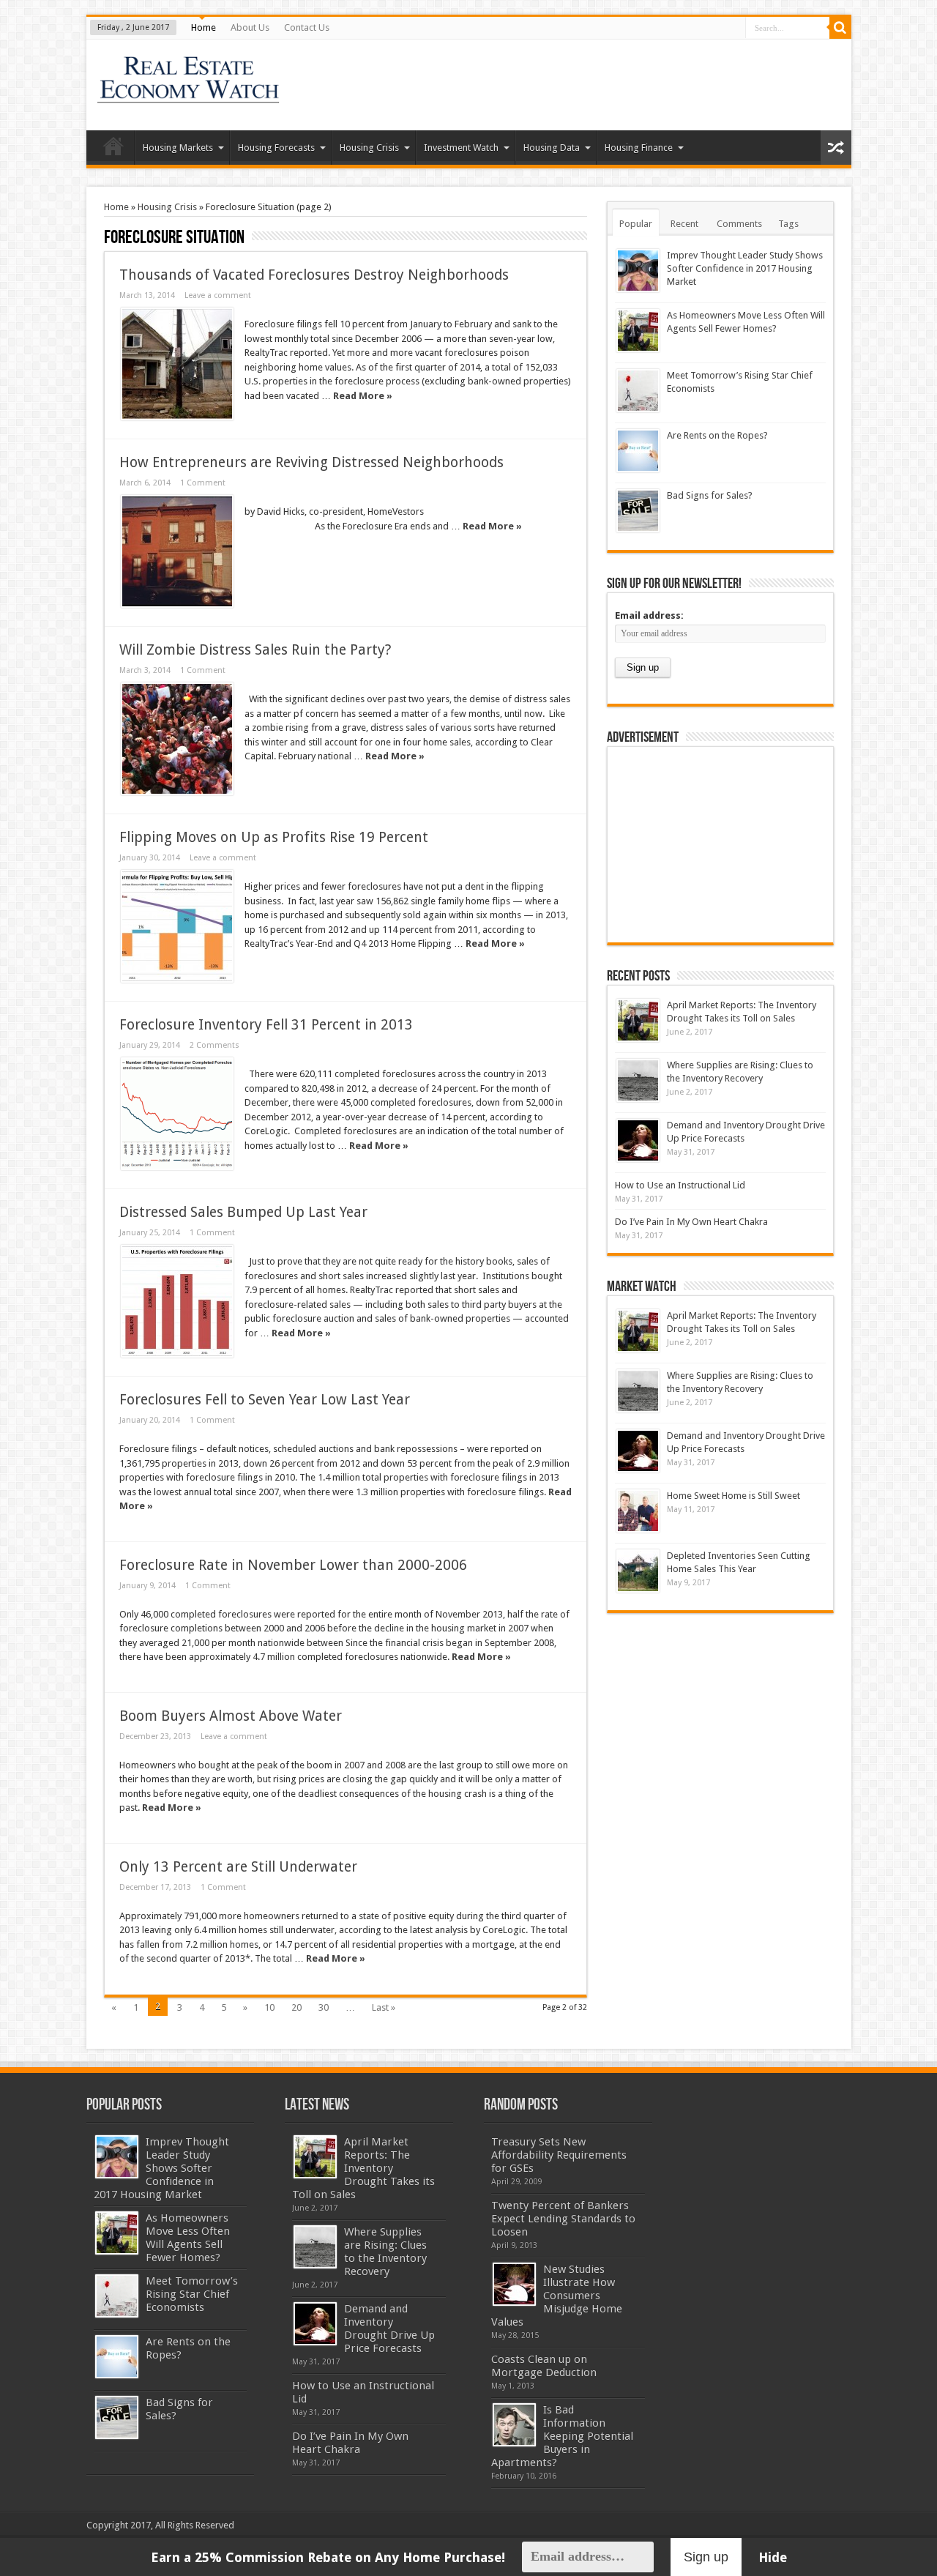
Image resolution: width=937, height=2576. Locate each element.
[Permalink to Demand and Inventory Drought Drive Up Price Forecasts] (638, 1140)
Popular (636, 224)
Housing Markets (178, 148)
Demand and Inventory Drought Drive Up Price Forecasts (389, 2329)
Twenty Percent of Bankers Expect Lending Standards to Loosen (563, 2219)
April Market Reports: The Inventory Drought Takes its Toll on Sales (363, 2168)
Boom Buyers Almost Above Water (231, 1716)
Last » (384, 2007)
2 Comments (214, 1045)
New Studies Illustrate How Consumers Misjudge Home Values (557, 2296)
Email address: (649, 615)
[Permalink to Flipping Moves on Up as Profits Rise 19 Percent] (177, 926)
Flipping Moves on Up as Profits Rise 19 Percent (274, 837)
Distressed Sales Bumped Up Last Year (243, 1212)
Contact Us (307, 27)
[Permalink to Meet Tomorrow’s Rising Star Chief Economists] (638, 391)
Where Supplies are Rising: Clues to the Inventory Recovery (385, 2252)
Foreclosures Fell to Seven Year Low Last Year (265, 1400)
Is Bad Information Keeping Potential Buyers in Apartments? (562, 2436)
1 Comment (203, 483)
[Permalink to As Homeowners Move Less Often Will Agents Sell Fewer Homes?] (638, 331)
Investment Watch (461, 148)
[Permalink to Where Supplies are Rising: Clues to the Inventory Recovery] (638, 1080)
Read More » (363, 396)
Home (204, 27)
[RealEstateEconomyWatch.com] (189, 94)
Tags (788, 224)
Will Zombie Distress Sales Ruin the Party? (255, 650)
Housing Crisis (369, 148)
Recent (684, 224)
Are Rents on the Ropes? (717, 435)
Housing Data (552, 148)
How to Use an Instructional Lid (680, 1185)
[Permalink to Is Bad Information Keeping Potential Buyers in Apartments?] (514, 2425)
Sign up (706, 2557)
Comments (739, 224)
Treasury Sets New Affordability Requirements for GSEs (559, 2155)
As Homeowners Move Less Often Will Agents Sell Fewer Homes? (188, 2238)
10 (269, 2007)
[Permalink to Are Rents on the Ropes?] (638, 451)
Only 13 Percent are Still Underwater (238, 1867)
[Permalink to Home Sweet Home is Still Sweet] (638, 1511)
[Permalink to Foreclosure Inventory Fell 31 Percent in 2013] (177, 1114)
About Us (250, 27)
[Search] (840, 28)
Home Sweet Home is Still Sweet (733, 1496)
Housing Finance (639, 148)
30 (324, 2007)
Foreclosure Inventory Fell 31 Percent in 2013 (266, 1025)
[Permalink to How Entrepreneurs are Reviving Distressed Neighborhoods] (177, 551)
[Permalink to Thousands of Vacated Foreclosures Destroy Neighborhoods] (177, 364)
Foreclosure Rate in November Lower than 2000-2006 (293, 1565)
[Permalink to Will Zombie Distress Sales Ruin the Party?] (177, 739)
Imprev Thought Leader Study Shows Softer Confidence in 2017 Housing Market (745, 268)
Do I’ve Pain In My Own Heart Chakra (691, 1222)
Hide (773, 2557)
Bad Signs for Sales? (710, 495)
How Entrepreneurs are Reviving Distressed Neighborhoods (311, 462)
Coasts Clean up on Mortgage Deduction (544, 2366)
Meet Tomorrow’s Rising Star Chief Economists (192, 2294)
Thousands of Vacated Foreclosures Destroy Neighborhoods (314, 275)
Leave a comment (218, 295)
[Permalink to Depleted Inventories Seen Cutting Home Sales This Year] (638, 1571)
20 (296, 2007)
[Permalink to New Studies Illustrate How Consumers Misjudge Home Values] (514, 2284)
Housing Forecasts (276, 148)
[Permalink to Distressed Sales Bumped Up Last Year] (177, 1301)
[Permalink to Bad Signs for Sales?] (638, 511)
